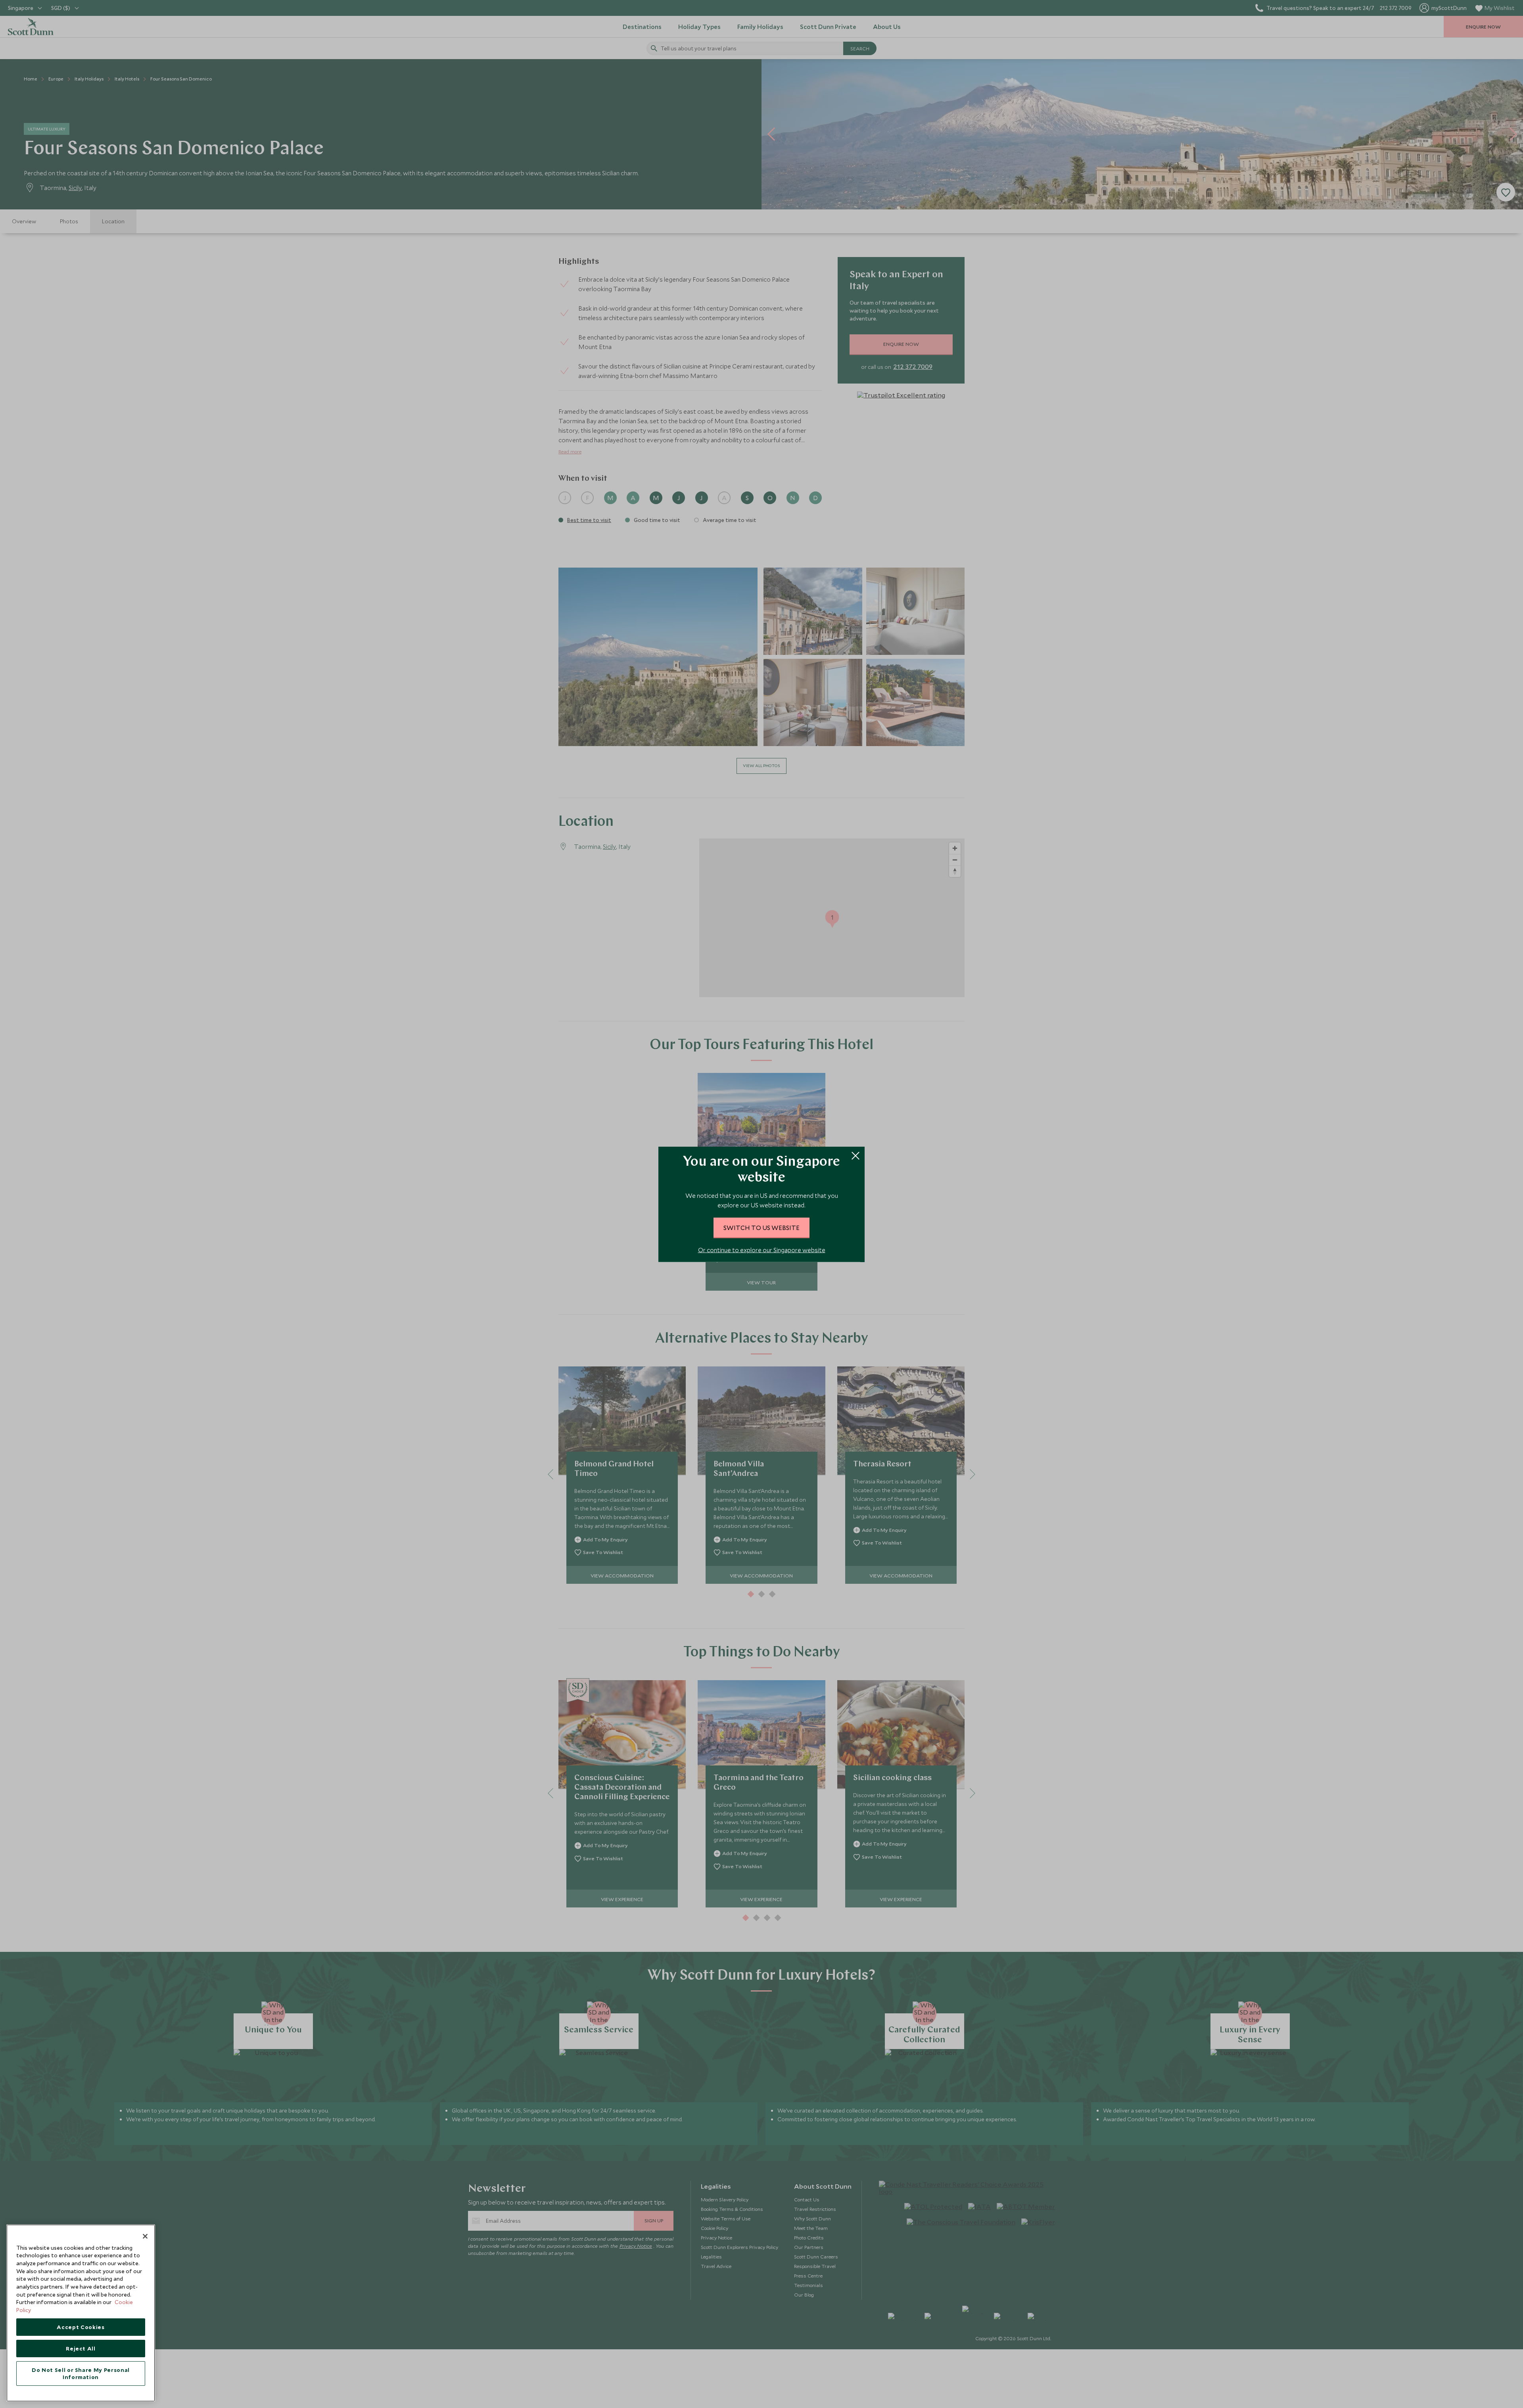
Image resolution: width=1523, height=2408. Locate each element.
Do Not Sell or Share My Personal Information (81, 2373)
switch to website (761, 1227)
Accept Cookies (81, 2327)
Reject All (81, 2349)
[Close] (145, 2236)
